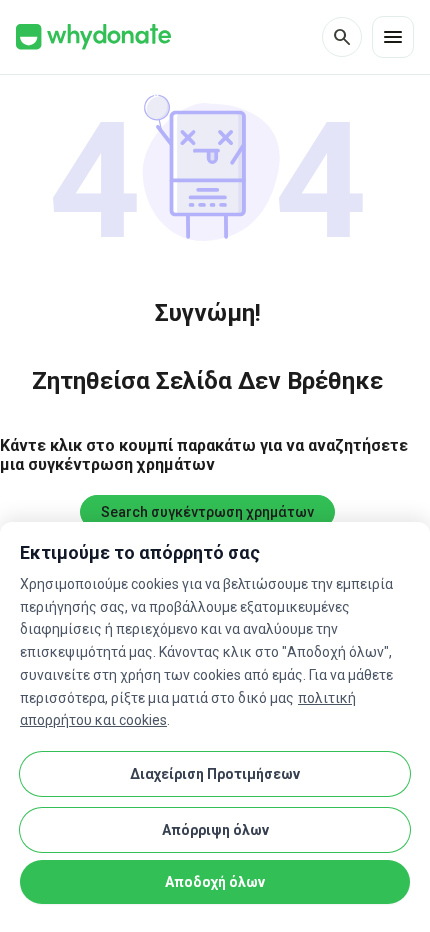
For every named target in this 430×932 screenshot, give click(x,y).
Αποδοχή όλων (215, 882)
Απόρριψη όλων (215, 830)
